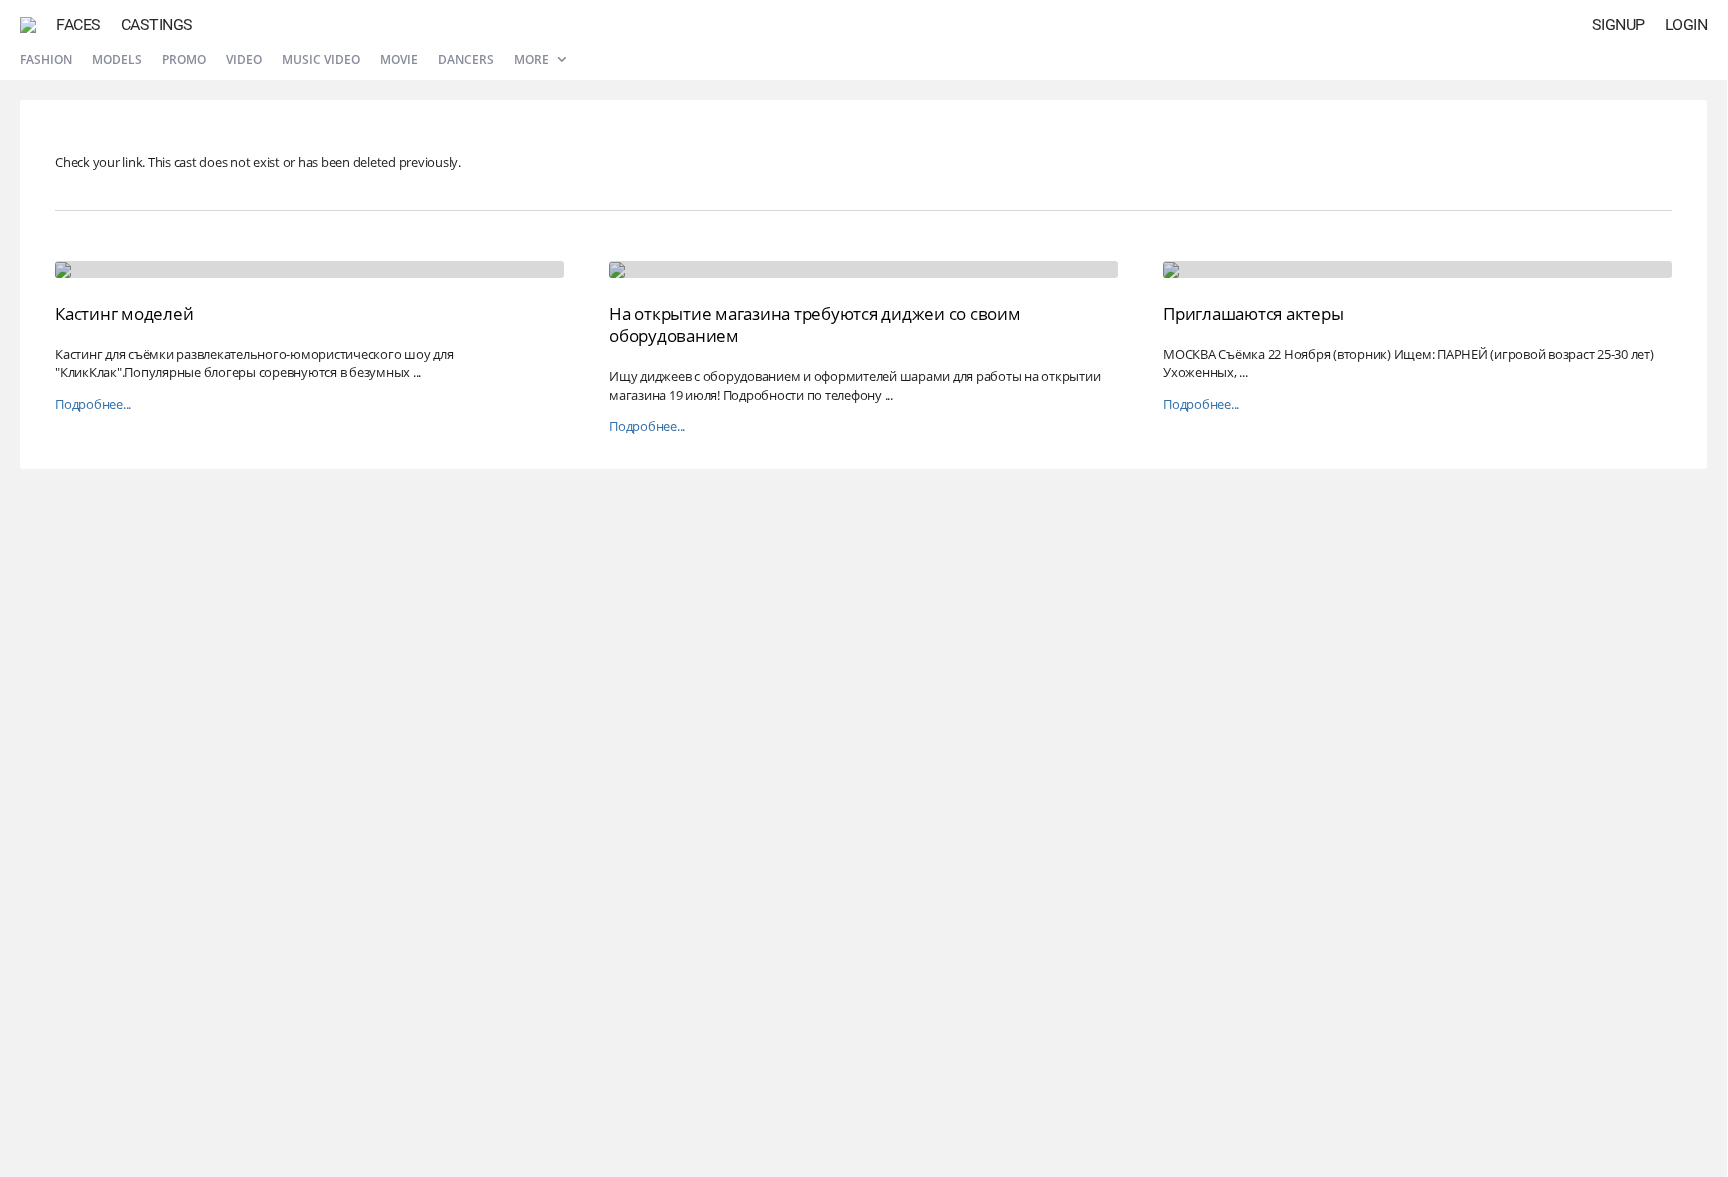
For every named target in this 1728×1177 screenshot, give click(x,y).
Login (1686, 24)
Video (244, 59)
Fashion (46, 59)
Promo (184, 59)
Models (117, 59)
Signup (1618, 24)
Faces (78, 24)
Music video (321, 59)
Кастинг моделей (124, 313)
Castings (157, 24)
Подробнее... (93, 404)
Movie (399, 59)
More (533, 59)
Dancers (466, 59)
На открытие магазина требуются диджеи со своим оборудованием (815, 324)
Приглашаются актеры (1253, 313)
